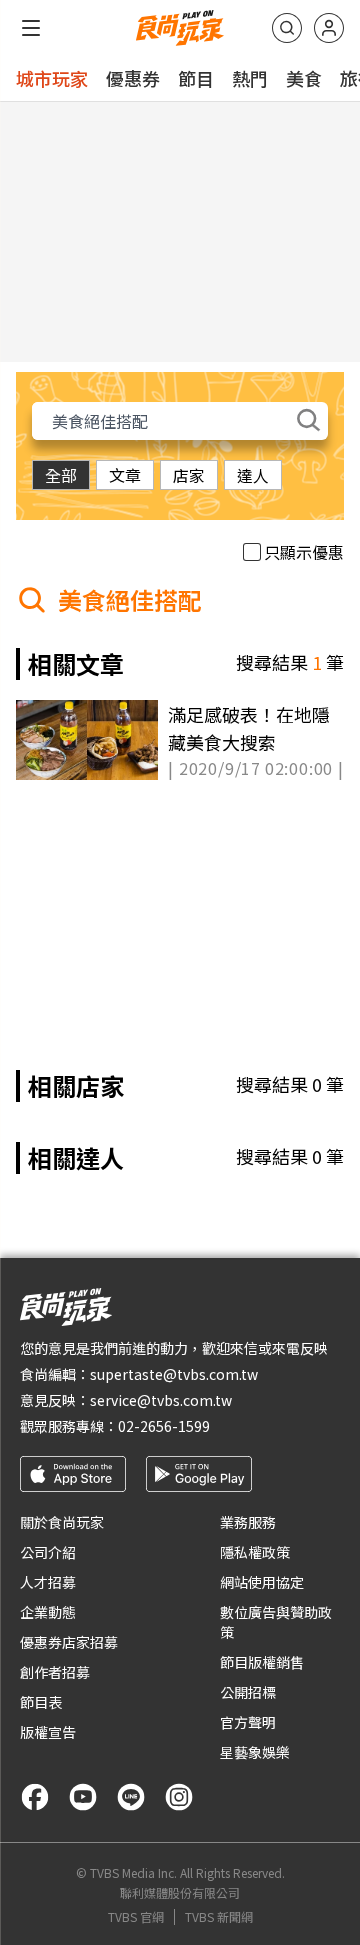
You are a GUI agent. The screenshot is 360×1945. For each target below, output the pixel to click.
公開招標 (248, 1692)
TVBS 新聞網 (219, 1917)
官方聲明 (248, 1722)
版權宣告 (48, 1732)
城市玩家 (52, 78)
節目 (196, 78)
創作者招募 (55, 1672)
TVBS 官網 (136, 1917)
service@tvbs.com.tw (161, 1400)
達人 (253, 475)
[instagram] (179, 1797)
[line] (131, 1797)
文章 (125, 475)
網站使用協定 (262, 1582)
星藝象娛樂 (255, 1752)
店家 (189, 475)
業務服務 (248, 1522)
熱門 (250, 78)
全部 (61, 475)
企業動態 (48, 1612)
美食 (304, 78)
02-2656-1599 (164, 1426)
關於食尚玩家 (62, 1522)
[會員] (329, 28)
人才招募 (48, 1582)
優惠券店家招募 (69, 1642)
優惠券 (133, 78)
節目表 (41, 1702)
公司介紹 (48, 1552)
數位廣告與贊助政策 (276, 1622)
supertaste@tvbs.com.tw (174, 1374)
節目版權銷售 (262, 1662)
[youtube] (83, 1797)
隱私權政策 (255, 1552)
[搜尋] (287, 28)
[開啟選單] (31, 28)
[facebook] (35, 1797)
